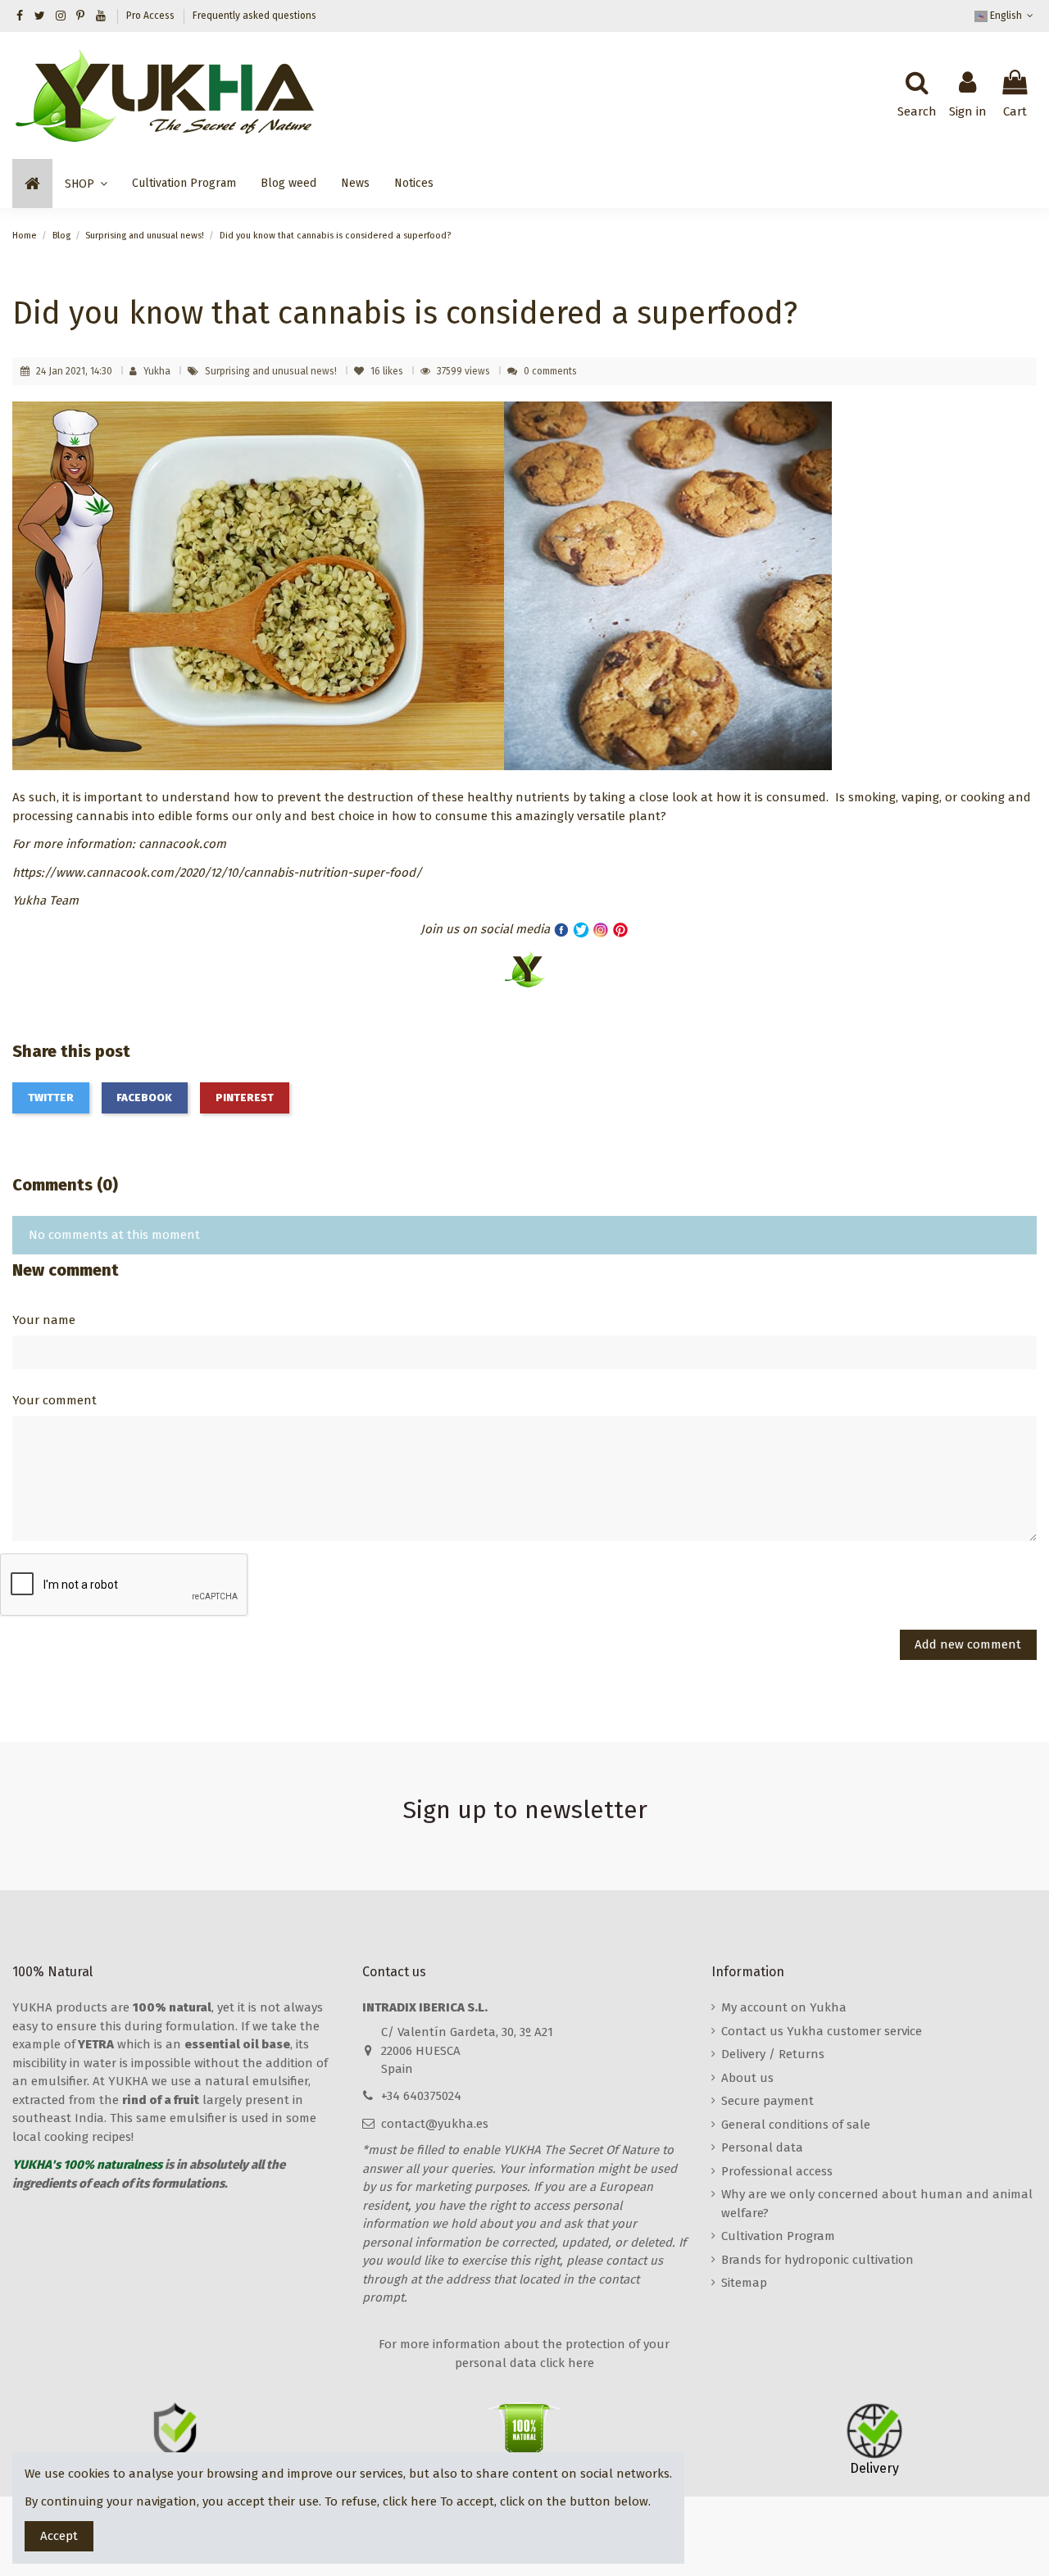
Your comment (54, 1400)
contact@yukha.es (435, 2124)
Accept (59, 2536)
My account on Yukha (784, 2007)
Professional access (777, 2171)
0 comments (550, 371)
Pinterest (245, 1098)
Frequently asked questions (254, 16)
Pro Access (152, 16)
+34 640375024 (421, 2096)
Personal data (762, 2147)
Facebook (144, 1098)
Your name (44, 1320)
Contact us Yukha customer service (822, 2031)
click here (410, 2501)
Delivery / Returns (773, 2054)
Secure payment (767, 2101)
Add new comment (968, 1644)
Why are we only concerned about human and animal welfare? (877, 2204)
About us (747, 2078)
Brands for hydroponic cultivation (817, 2260)
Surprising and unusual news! (272, 371)
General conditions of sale (796, 2125)
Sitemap (744, 2283)
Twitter (51, 1098)
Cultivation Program (778, 2236)
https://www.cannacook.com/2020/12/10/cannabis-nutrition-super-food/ (217, 873)
